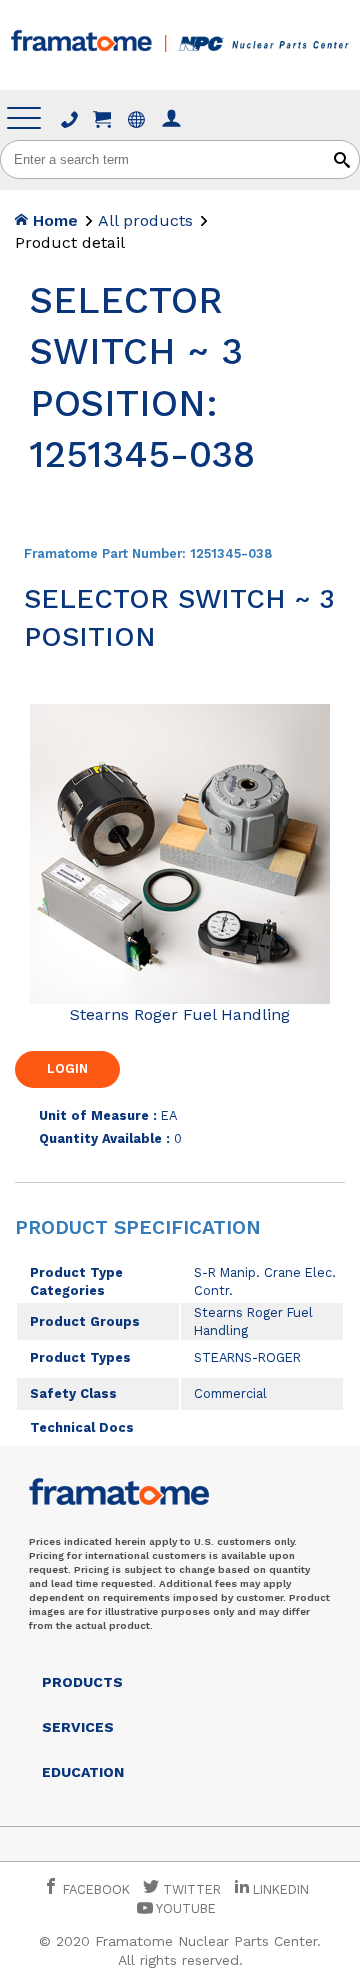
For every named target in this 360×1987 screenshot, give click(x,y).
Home (53, 220)
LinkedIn (281, 1889)
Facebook (94, 1889)
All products (145, 220)
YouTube (184, 1908)
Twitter (190, 1889)
